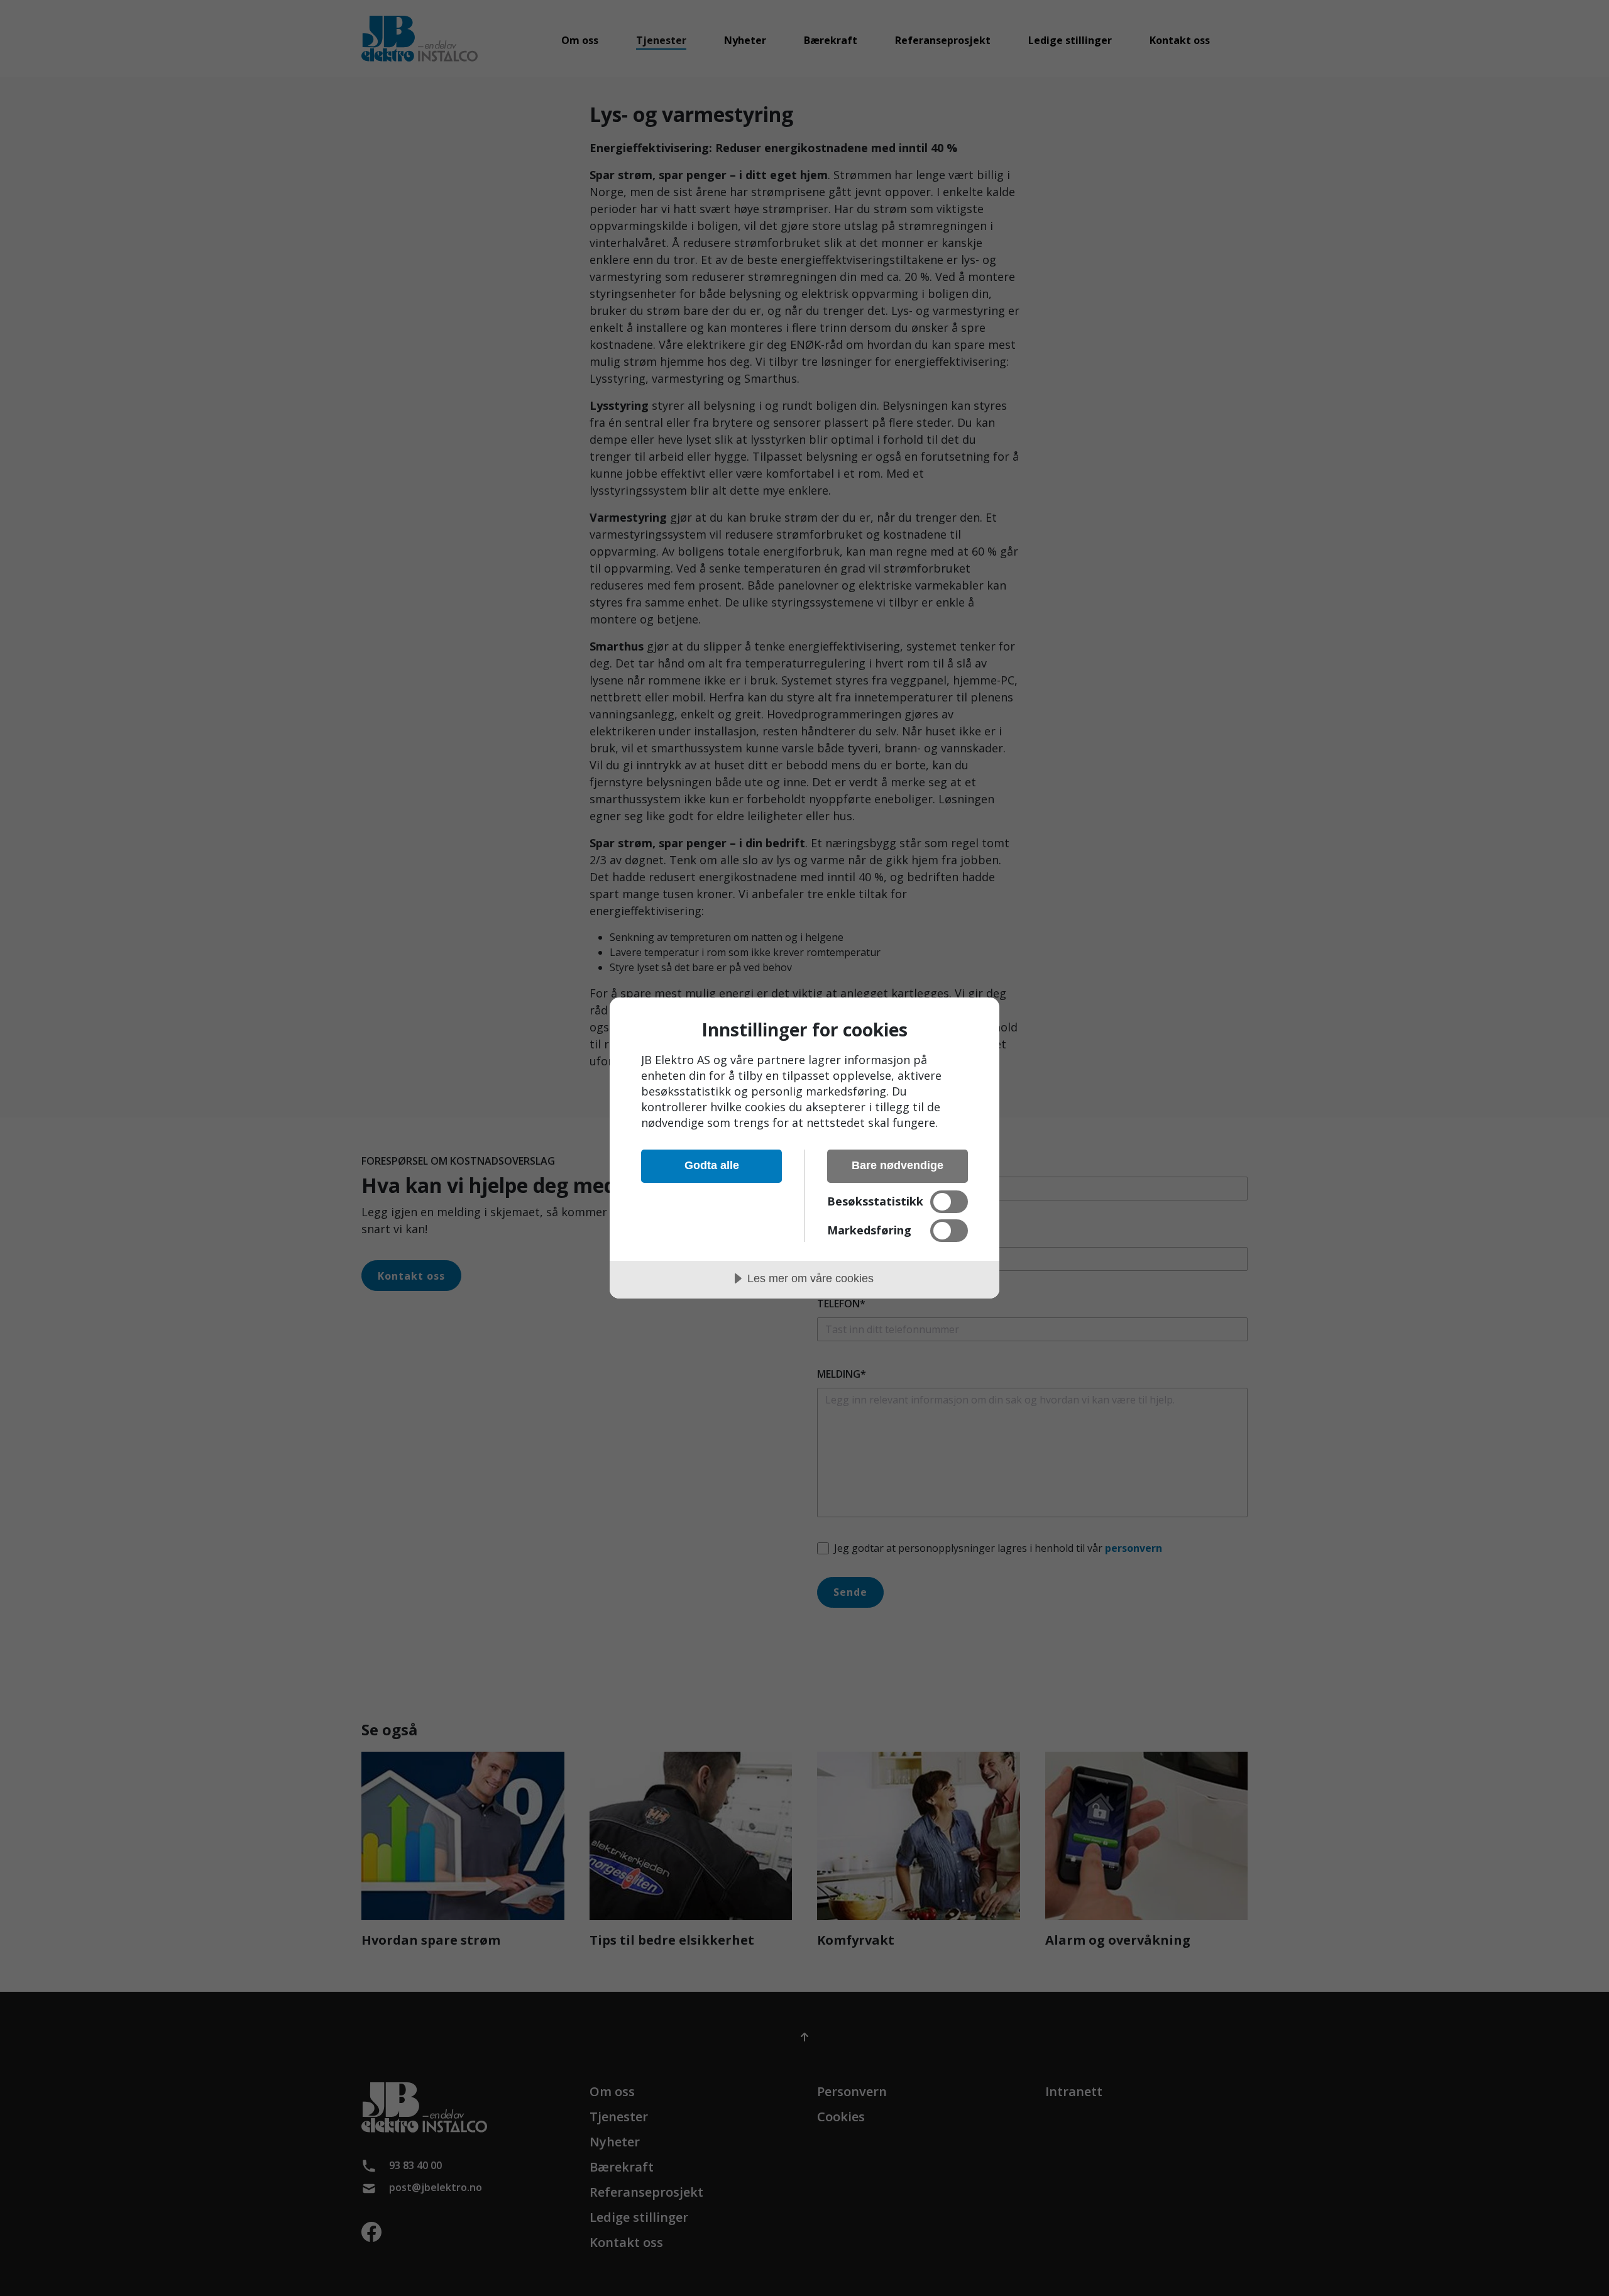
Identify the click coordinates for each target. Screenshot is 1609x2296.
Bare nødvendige (898, 1165)
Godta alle (712, 1165)
